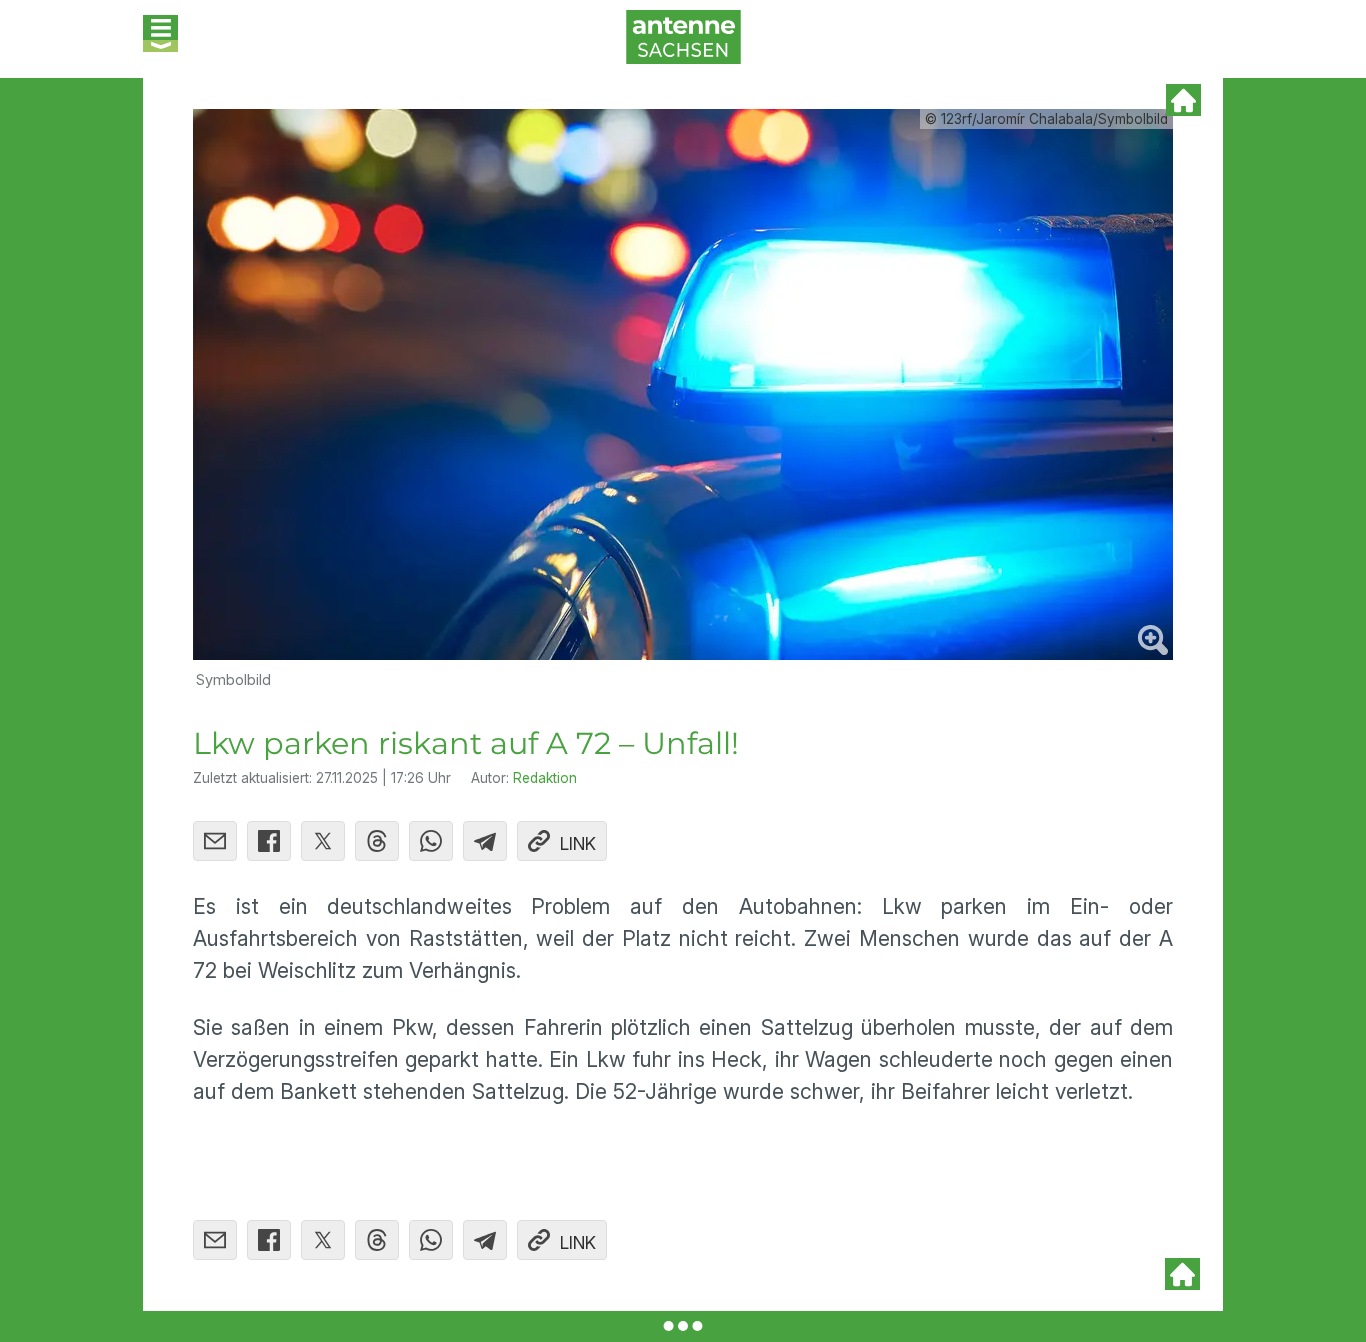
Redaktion (545, 778)
